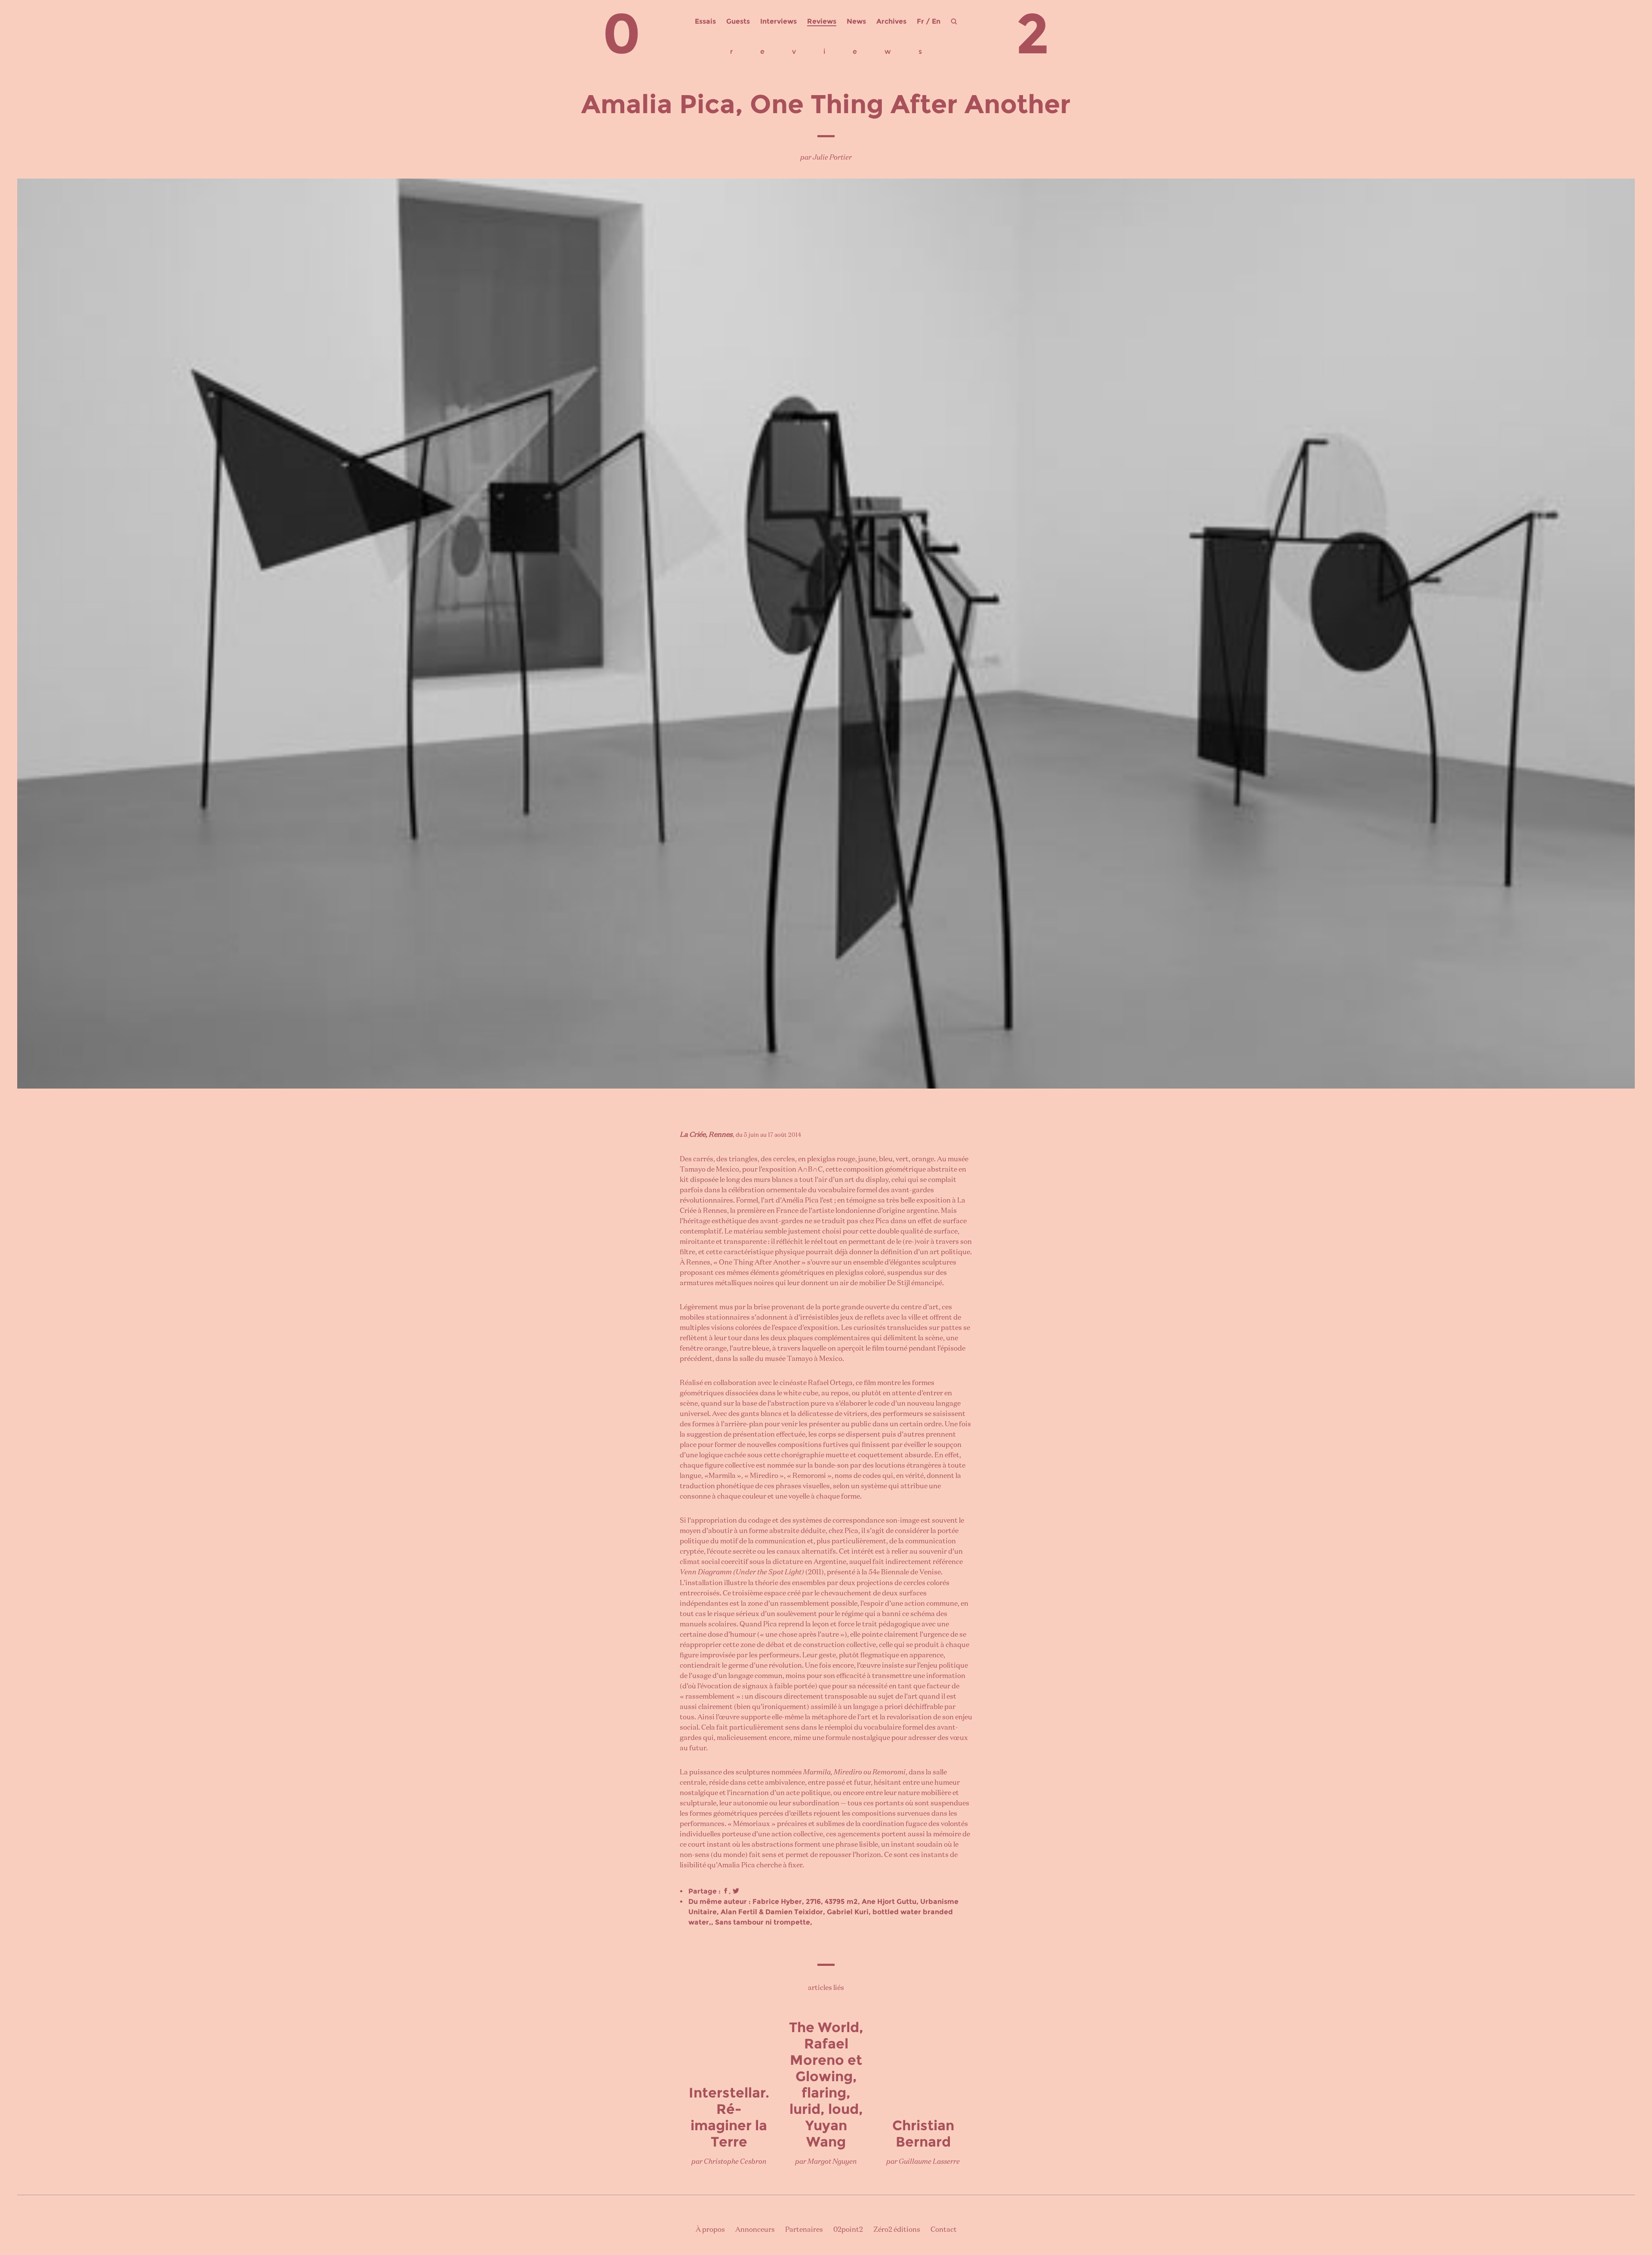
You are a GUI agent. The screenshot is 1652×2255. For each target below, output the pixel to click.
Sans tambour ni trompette (763, 1922)
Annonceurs (755, 2230)
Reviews (822, 21)
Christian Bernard (923, 2133)
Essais (705, 21)
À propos (710, 2230)
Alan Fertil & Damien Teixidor (772, 1912)
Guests (738, 21)
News (856, 21)
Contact (944, 2230)
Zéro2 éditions (897, 2230)
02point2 (848, 2230)
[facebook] (726, 1891)
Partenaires (804, 2230)
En (936, 21)
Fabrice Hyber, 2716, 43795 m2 (805, 1902)
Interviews (778, 21)
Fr (920, 21)
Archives (891, 21)
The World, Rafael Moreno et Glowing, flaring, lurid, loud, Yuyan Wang (826, 2084)
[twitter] (736, 1891)
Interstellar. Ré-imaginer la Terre (729, 2117)
